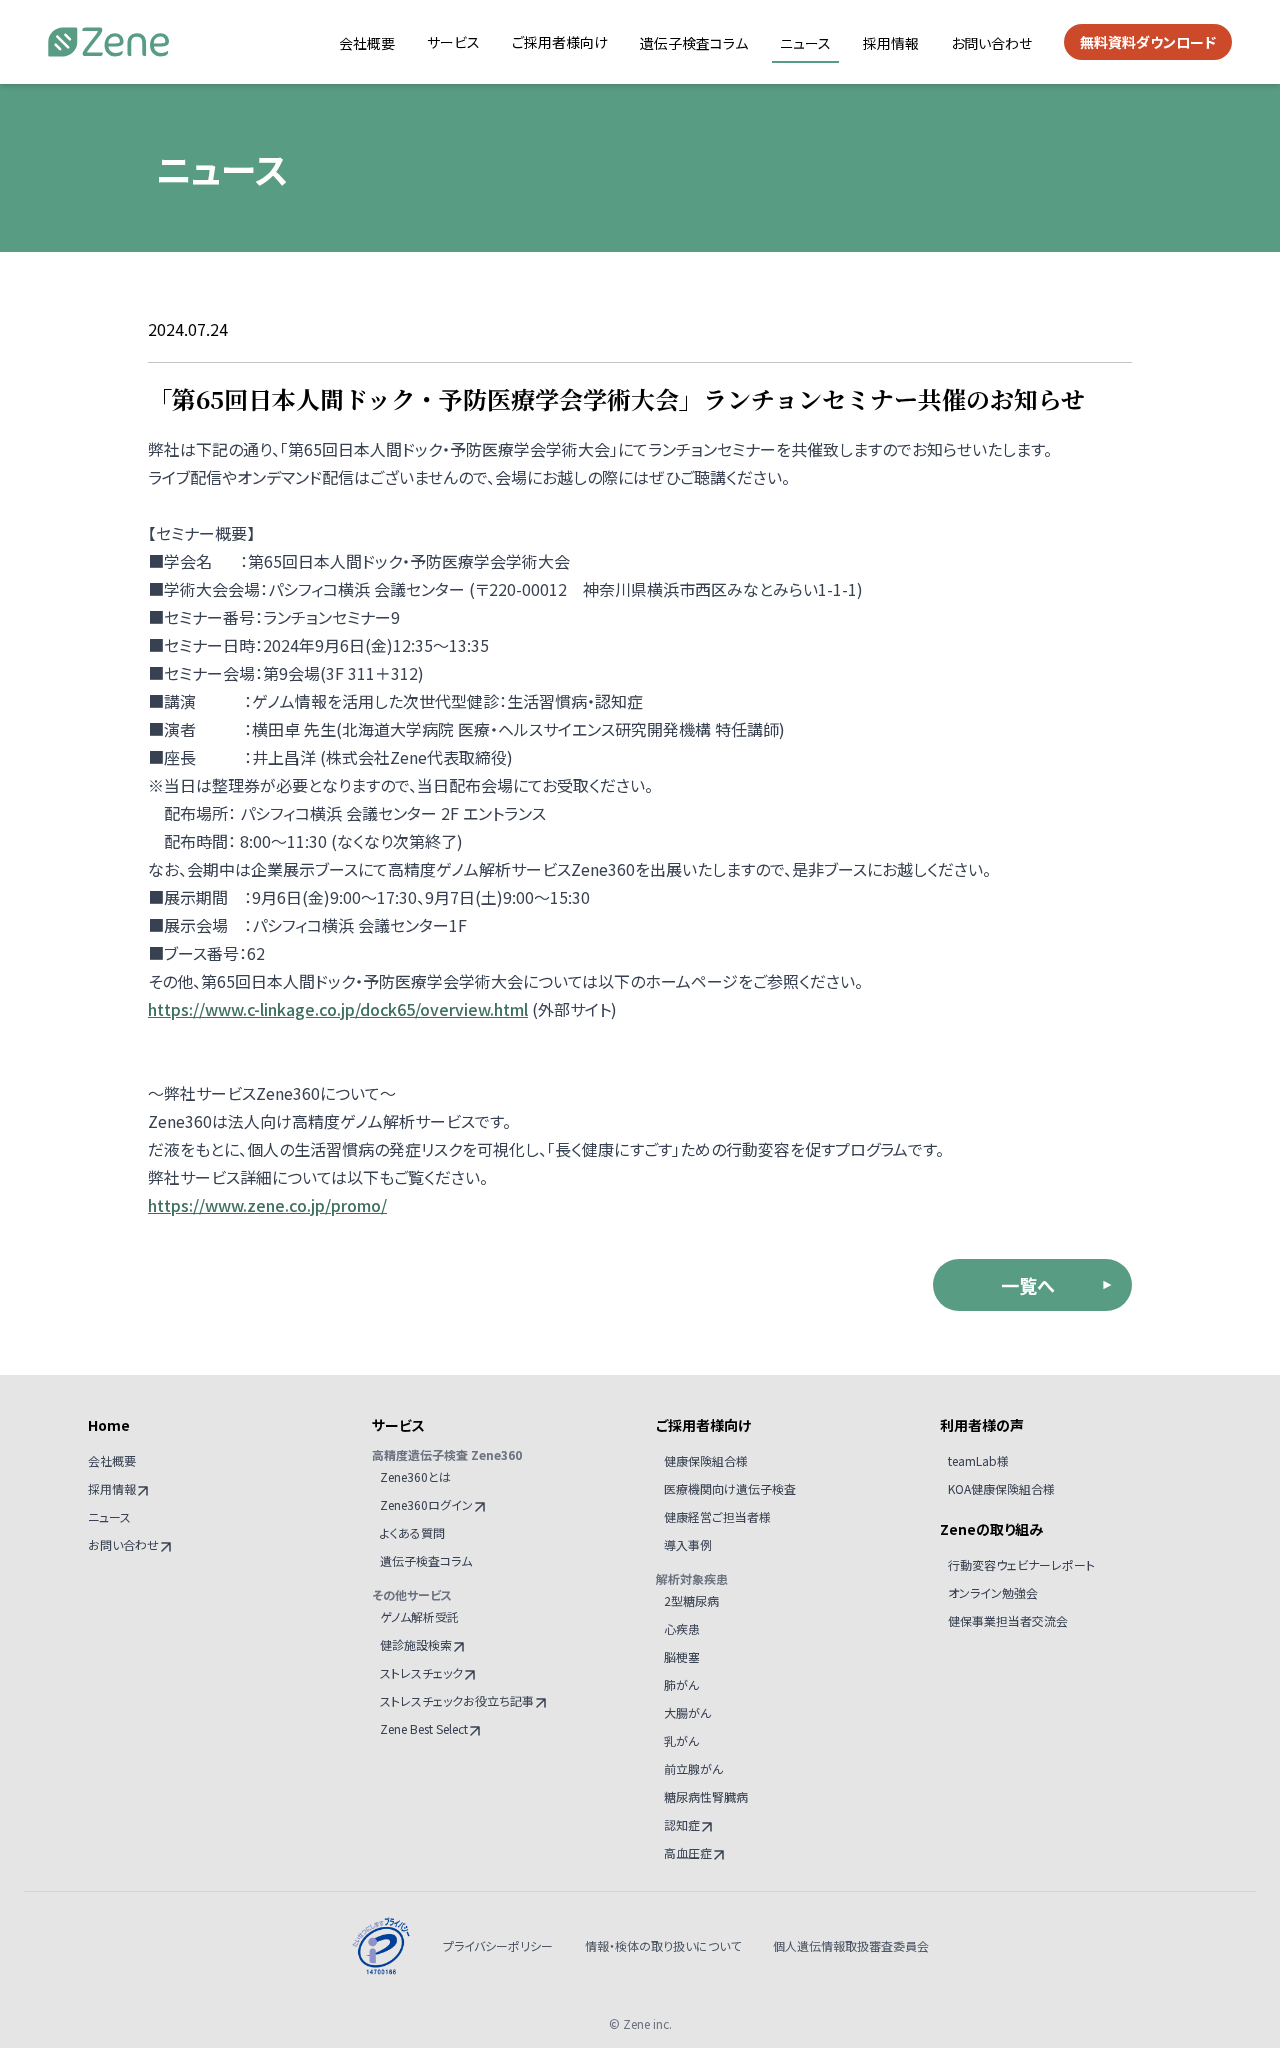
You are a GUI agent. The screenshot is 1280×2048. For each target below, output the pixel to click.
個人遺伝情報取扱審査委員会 (851, 1946)
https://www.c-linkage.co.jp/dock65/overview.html (338, 1009)
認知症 (682, 1824)
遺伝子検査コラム (694, 43)
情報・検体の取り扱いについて (663, 1946)
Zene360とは (415, 1476)
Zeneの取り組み (991, 1529)
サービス (453, 42)
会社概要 (367, 43)
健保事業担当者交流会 (1008, 1620)
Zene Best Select (424, 1728)
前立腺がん (693, 1768)
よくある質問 (412, 1532)
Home (109, 1425)
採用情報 (891, 43)
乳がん (681, 1740)
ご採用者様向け (560, 42)
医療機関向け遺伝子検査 (730, 1488)
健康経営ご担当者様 (717, 1516)
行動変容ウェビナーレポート (1021, 1564)
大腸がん (687, 1712)
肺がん (681, 1684)
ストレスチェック (421, 1672)
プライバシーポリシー (498, 1946)
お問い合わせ (991, 43)
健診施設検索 (416, 1644)
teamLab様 (978, 1460)
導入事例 (688, 1544)
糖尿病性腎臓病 (706, 1796)
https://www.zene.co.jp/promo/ (267, 1205)
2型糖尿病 (691, 1600)
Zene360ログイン (426, 1504)
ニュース (805, 43)
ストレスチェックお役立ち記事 (457, 1700)
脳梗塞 (682, 1656)
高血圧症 (688, 1852)
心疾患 (682, 1628)
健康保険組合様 (706, 1460)
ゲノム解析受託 (419, 1616)
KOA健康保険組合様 (1001, 1488)
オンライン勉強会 (993, 1592)
